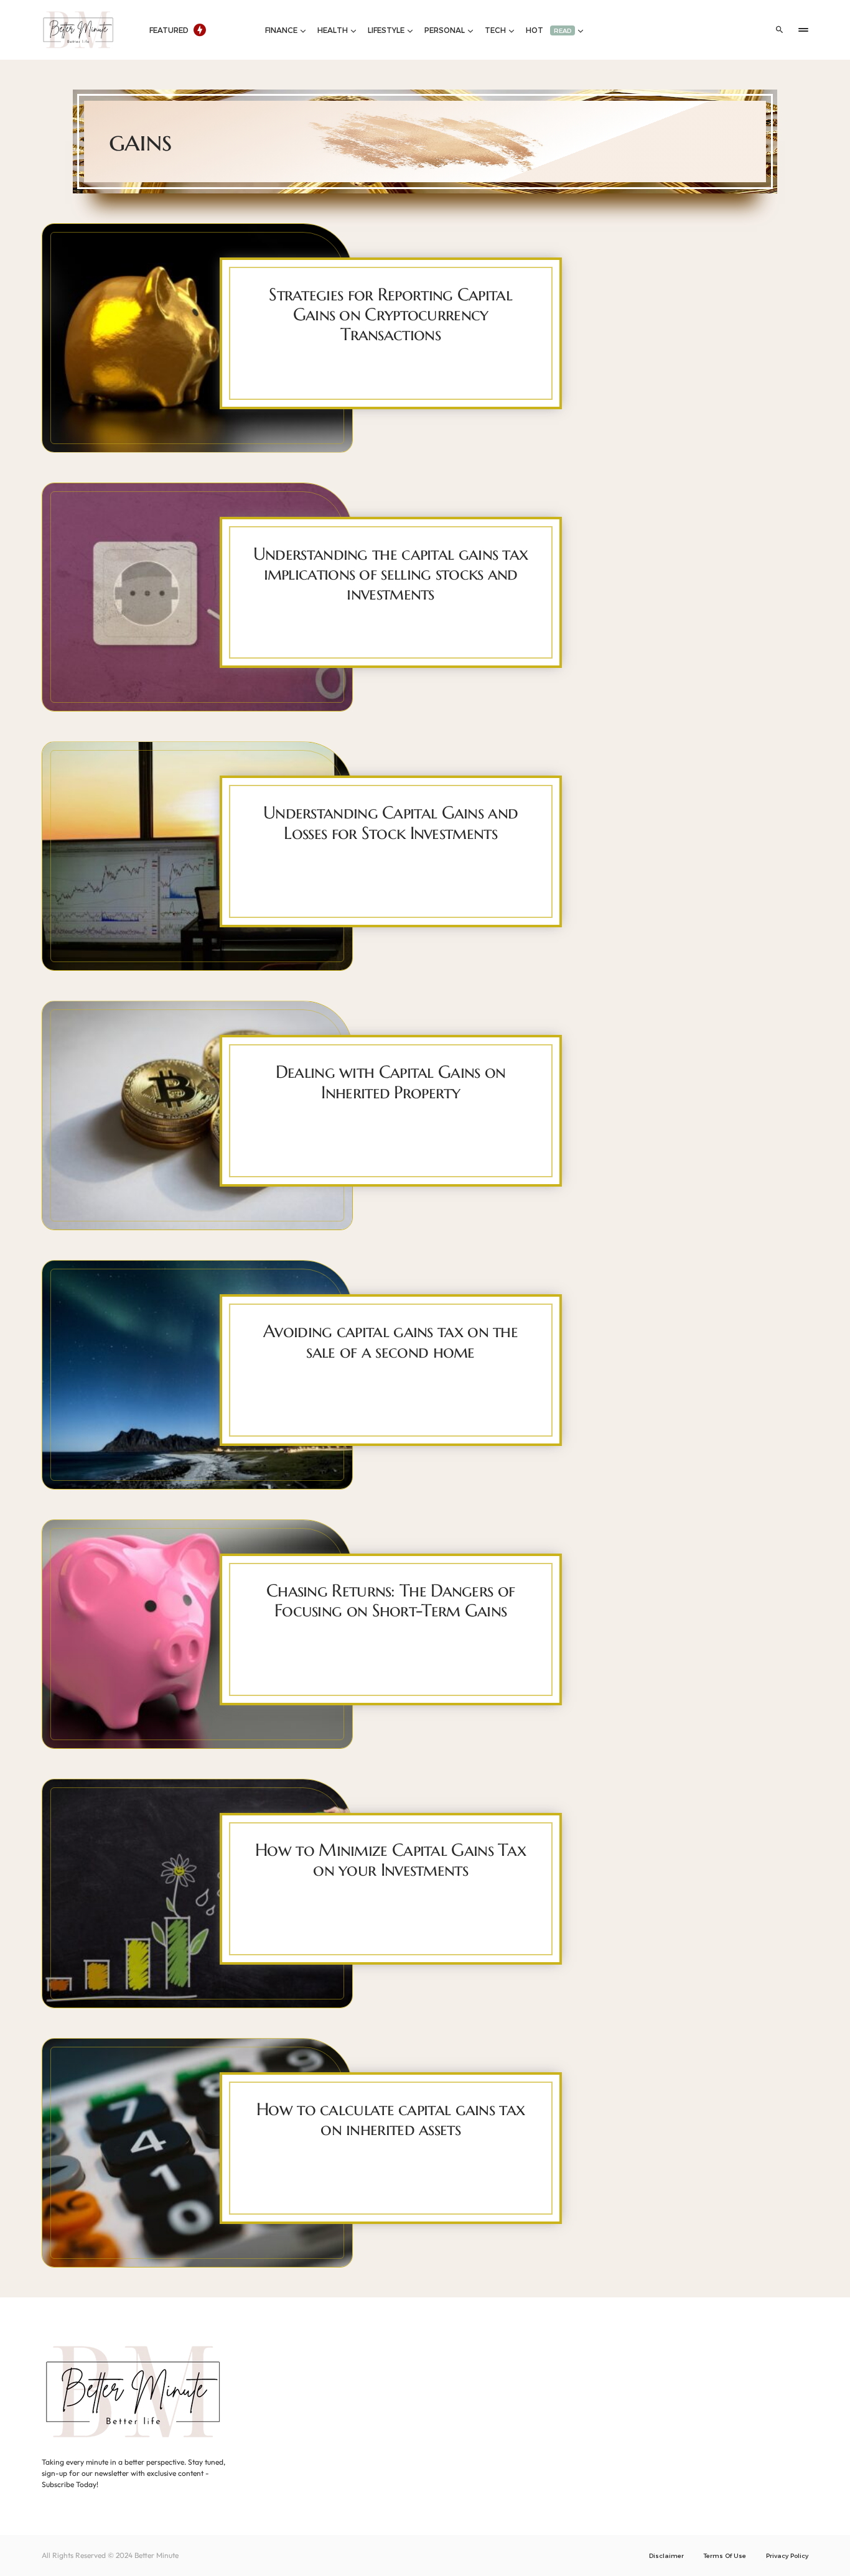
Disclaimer (666, 2555)
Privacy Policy (787, 2555)
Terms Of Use (725, 2555)
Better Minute (156, 2555)
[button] (780, 30)
